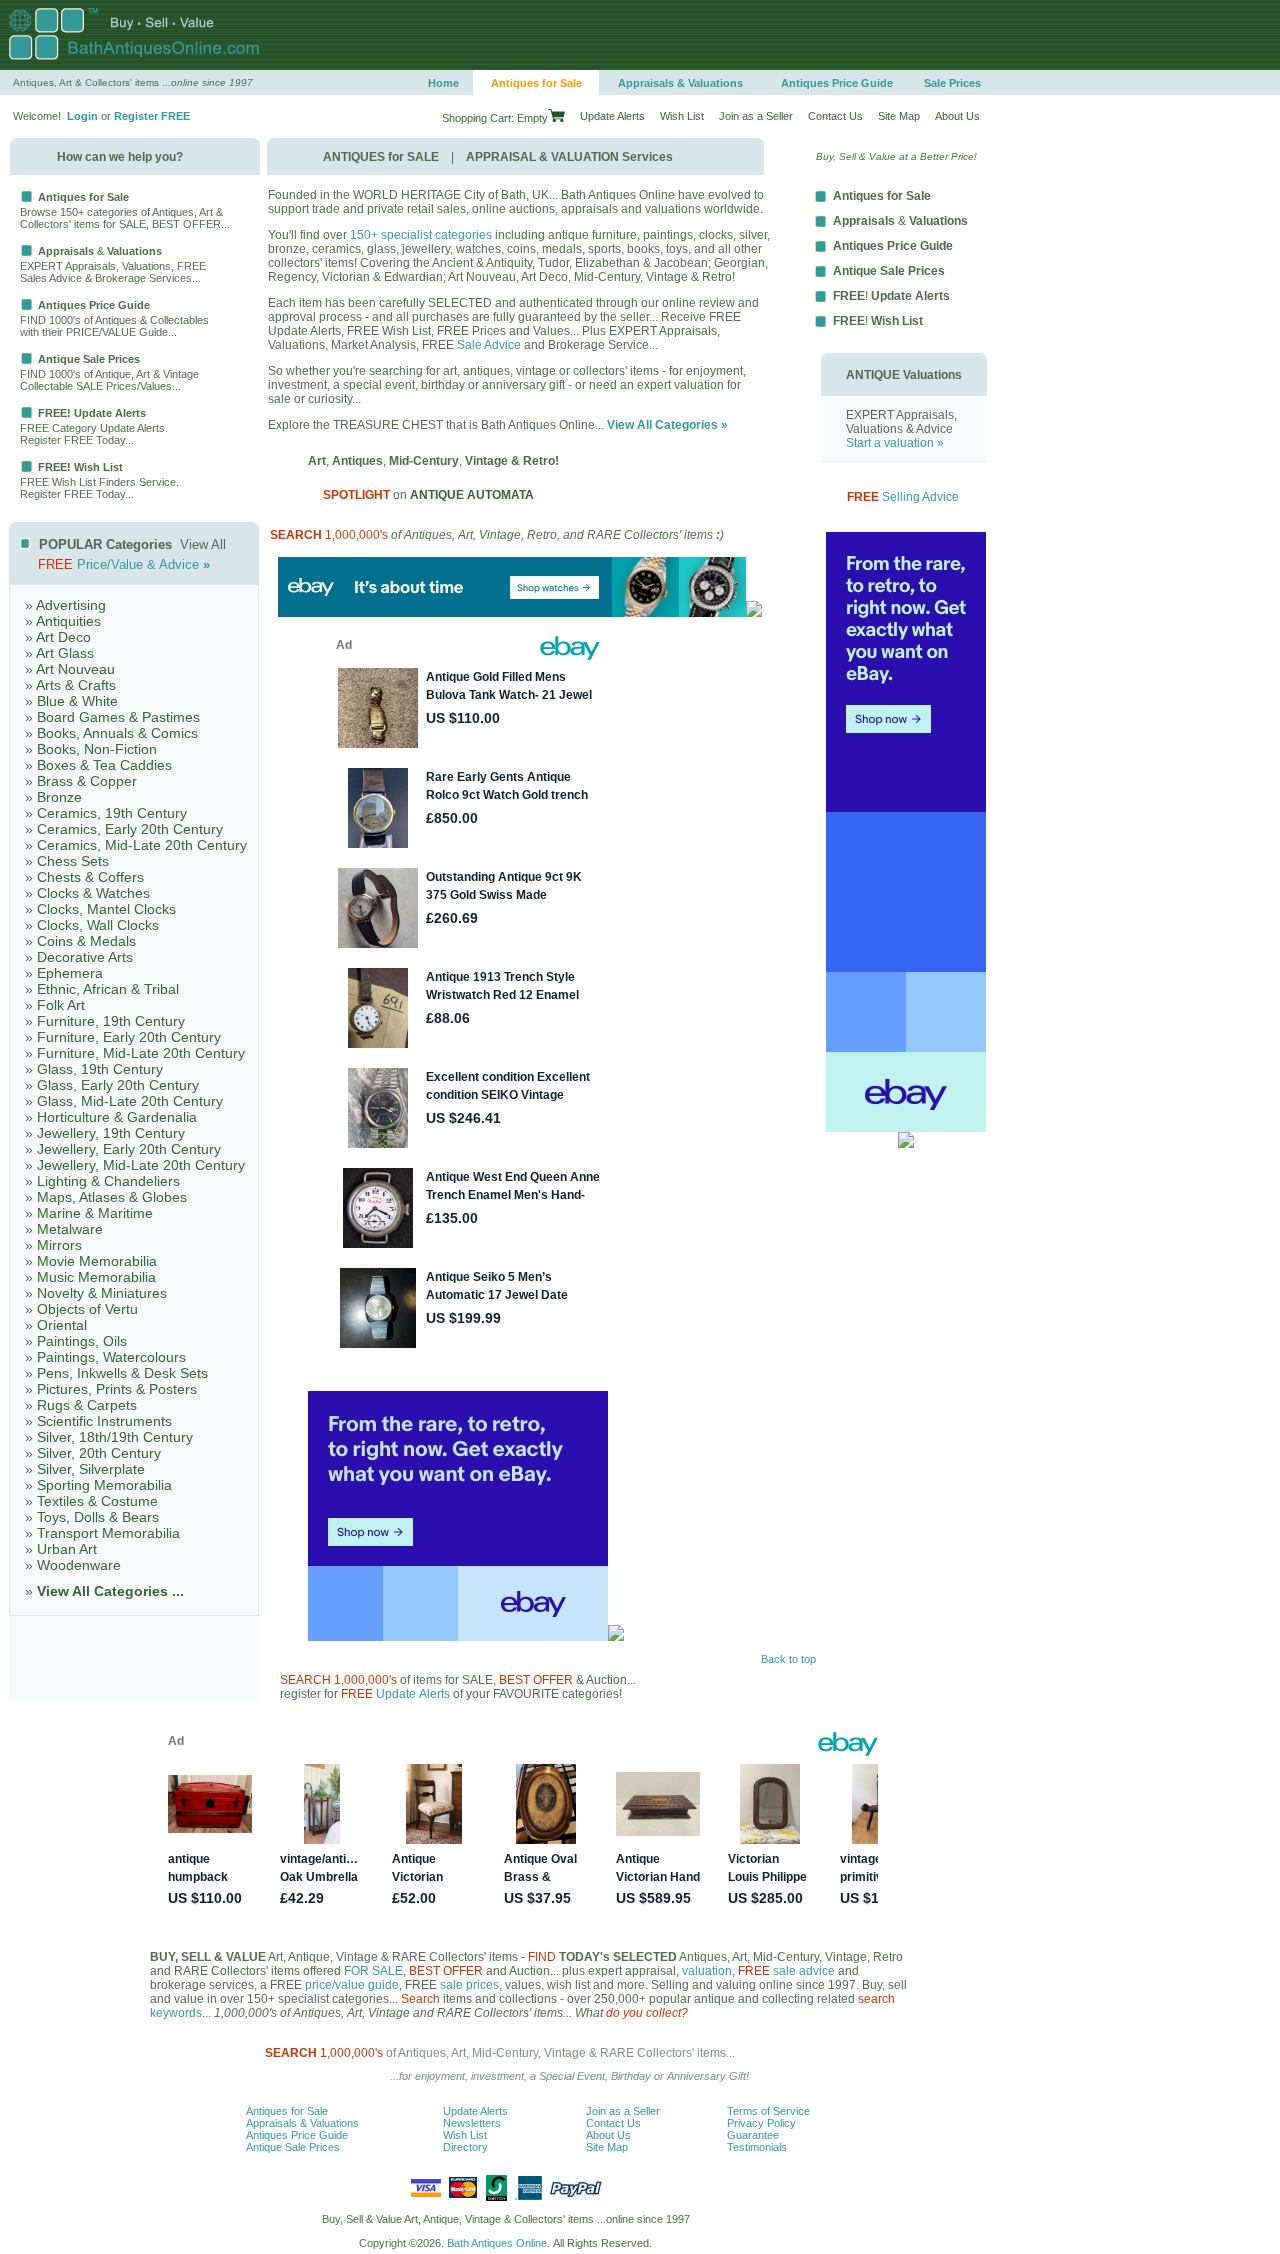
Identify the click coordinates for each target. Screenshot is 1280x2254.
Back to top (788, 1659)
